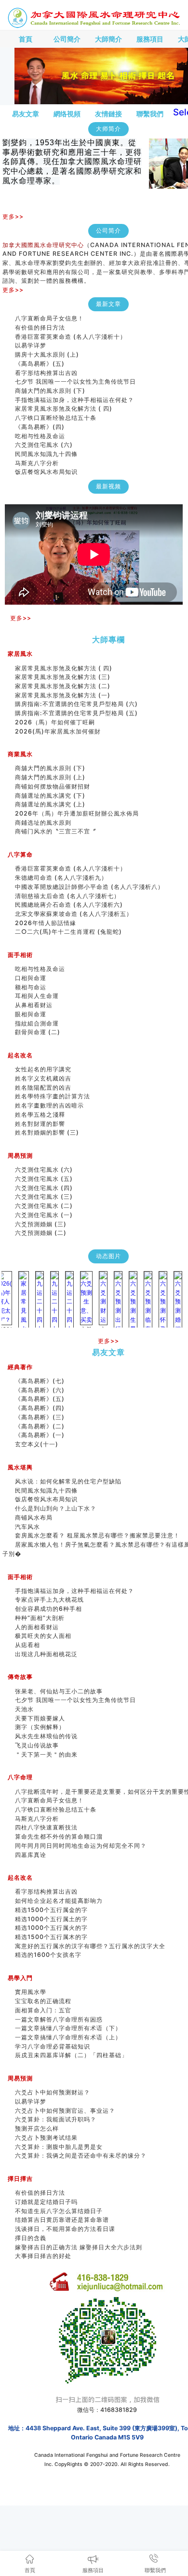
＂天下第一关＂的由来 (46, 1754)
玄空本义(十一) (37, 1444)
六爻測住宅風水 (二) (44, 1206)
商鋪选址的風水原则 (43, 823)
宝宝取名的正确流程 (43, 2001)
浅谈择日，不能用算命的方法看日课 (65, 2229)
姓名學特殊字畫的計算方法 (53, 1096)
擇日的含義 (31, 2238)
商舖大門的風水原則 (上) (50, 777)
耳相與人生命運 (37, 996)
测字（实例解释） (40, 1727)
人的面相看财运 (37, 1627)
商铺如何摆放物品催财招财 (53, 786)
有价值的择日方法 (40, 319)
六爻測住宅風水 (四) (47, 1188)
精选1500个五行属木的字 (51, 1937)
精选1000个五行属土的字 (51, 1919)
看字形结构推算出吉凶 (46, 364)
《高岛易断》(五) (40, 355)
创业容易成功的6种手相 (48, 1609)
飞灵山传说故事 (37, 1745)
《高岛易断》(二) (40, 1426)
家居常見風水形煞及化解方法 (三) (63, 677)
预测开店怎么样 (37, 2128)
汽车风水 (27, 1527)
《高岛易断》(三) (40, 1417)
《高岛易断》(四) (40, 418)
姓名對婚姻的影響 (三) (47, 1132)
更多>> (13, 216)
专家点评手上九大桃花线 (49, 1600)
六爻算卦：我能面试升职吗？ (56, 2119)
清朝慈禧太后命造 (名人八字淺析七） (67, 896)
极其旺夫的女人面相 (43, 1636)
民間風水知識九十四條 (46, 445)
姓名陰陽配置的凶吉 (43, 1087)
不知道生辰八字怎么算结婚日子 (59, 2211)
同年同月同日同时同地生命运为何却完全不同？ (87, 1846)
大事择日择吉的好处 (43, 2256)
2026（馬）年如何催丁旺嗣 (55, 722)
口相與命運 (31, 978)
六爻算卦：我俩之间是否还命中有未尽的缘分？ (81, 2155)
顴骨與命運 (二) (38, 1032)
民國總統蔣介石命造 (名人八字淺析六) (69, 905)
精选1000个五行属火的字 (51, 1928)
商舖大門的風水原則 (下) (50, 382)
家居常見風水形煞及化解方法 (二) (63, 686)
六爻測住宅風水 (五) (47, 1179)
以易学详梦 (31, 337)
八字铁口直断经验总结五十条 (56, 409)
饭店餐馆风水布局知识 (46, 463)
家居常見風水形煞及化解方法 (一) (63, 695)
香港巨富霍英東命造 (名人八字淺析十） (71, 328)
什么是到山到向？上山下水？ (56, 1508)
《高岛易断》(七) (40, 1381)
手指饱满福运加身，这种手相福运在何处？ (74, 391)
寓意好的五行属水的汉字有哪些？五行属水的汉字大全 (90, 1946)
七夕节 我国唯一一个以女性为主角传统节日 (75, 373)
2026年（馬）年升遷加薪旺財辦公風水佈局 (77, 813)
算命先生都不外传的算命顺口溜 (59, 1836)
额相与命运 (31, 987)
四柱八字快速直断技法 (46, 1827)
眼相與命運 (31, 1014)
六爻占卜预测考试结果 (46, 2138)
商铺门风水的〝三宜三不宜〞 (56, 831)
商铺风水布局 (34, 1517)
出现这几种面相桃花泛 (46, 1654)
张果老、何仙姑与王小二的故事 (59, 1691)
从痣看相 (27, 1645)
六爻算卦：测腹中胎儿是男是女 (59, 2147)
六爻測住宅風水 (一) (44, 1215)
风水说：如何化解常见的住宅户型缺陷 (68, 1481)
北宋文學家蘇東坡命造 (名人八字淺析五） (74, 914)
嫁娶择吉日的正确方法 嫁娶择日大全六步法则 (79, 2247)
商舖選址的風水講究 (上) (50, 804)
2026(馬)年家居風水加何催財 (58, 731)
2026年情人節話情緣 (46, 923)
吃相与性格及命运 (40, 427)
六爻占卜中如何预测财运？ (53, 2092)
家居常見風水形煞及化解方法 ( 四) (64, 400)
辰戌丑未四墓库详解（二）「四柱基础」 (71, 2055)
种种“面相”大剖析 (40, 1618)
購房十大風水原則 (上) (47, 346)
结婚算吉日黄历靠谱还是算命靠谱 (62, 2220)
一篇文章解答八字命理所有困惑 (59, 2019)
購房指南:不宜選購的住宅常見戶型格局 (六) (76, 704)
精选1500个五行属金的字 (51, 1910)
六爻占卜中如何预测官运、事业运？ (65, 472)
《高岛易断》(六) (40, 1390)
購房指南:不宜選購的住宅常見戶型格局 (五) (76, 713)
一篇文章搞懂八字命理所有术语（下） (68, 2028)
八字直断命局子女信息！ (49, 1800)
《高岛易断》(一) (40, 1435)
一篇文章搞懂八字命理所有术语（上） (68, 2037)
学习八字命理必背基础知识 (53, 2046)
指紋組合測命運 (37, 1023)
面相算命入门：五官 (43, 2010)
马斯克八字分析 (37, 454)
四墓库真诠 (31, 1855)
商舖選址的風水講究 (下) (50, 796)
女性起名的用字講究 (43, 1069)
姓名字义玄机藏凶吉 (43, 1078)
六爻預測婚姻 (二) (41, 1233)
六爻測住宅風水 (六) (47, 436)
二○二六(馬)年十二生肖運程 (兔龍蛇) (68, 932)
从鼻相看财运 (34, 1005)
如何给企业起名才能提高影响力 (59, 1901)
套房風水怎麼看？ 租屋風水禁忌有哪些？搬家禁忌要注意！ (97, 1535)
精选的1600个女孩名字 (48, 1955)
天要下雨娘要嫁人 (40, 1718)
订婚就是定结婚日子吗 (46, 2202)
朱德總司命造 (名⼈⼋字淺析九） (61, 878)
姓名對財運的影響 (40, 1124)
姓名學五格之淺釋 (40, 1115)
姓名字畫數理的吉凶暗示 (49, 1105)
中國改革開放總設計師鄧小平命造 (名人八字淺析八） (89, 887)
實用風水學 (31, 1992)
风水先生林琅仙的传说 (46, 1736)
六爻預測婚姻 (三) (41, 1224)
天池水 (24, 1709)
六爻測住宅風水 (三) (44, 1197)
